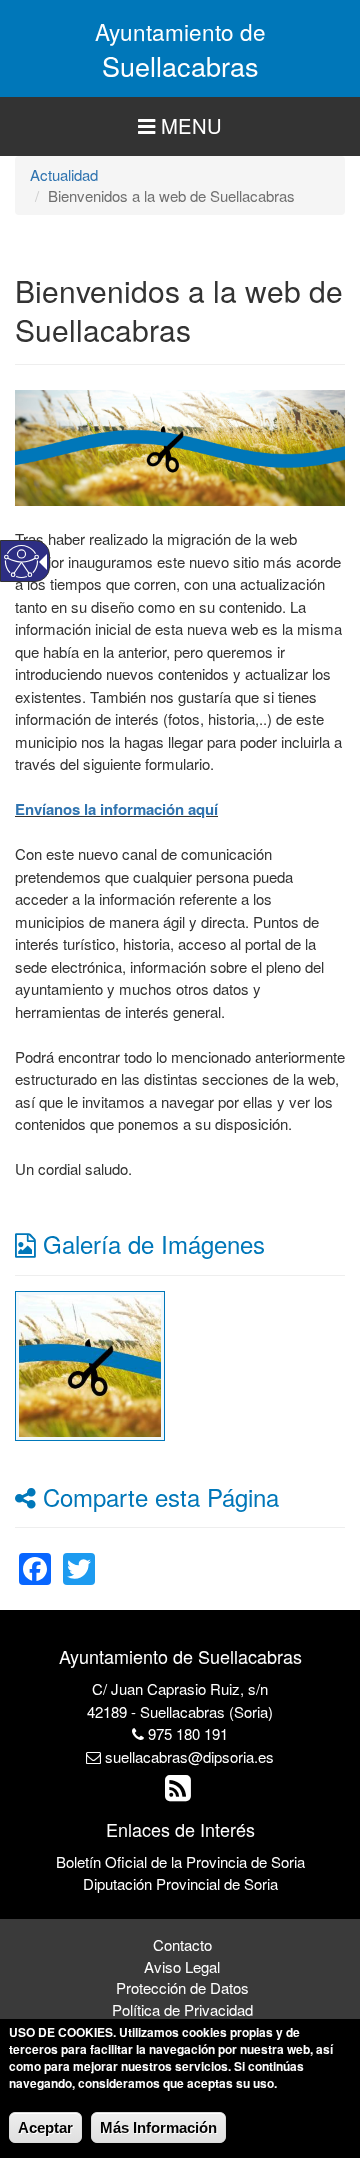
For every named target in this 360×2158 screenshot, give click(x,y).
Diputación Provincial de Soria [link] (180, 1883)
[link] (90, 1362)
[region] (180, 126)
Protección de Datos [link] (182, 1987)
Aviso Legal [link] (182, 1966)
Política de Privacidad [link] (182, 2009)
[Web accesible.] (21, 561)
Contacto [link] (182, 1944)
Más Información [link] (158, 2127)
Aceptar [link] (45, 2127)
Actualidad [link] (64, 174)
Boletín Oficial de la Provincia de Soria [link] (180, 1861)
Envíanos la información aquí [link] (116, 809)
